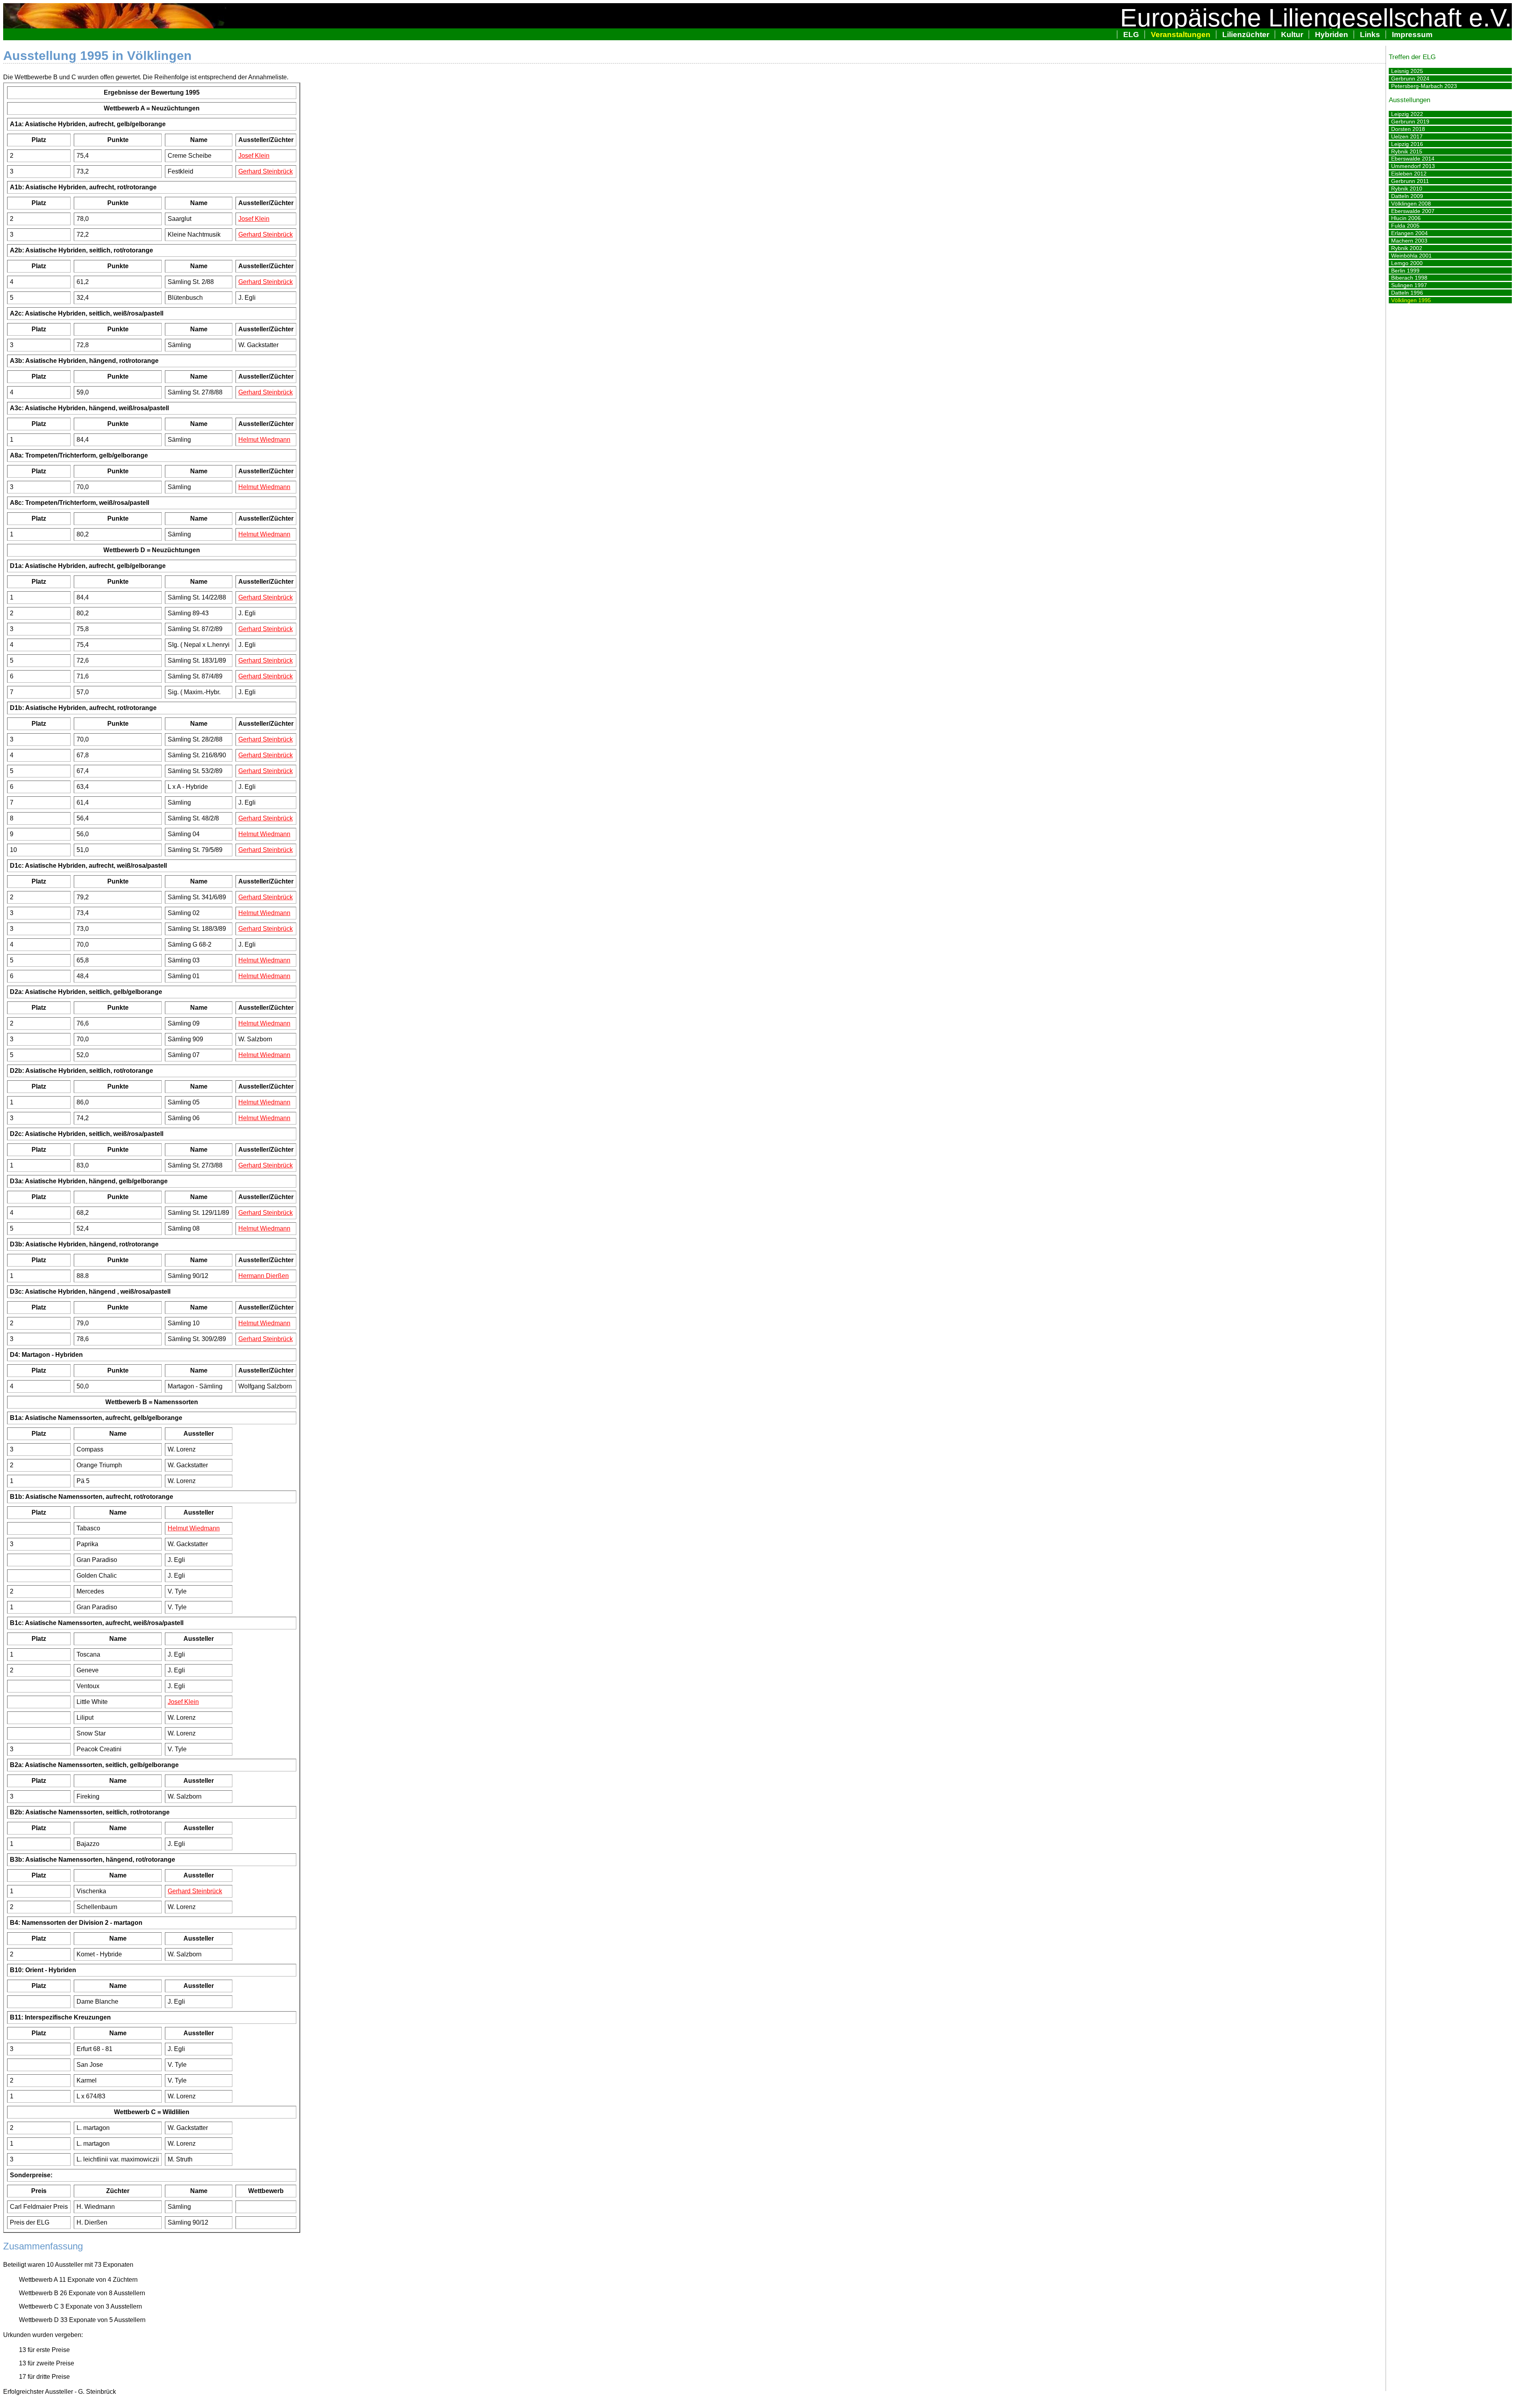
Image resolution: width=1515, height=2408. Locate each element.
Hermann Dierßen (264, 1276)
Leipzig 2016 (1407, 144)
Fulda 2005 (1405, 226)
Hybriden (1332, 35)
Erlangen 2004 (1409, 233)
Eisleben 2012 (1409, 174)
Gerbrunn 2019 (1410, 121)
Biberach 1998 (1409, 278)
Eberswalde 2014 (1413, 159)
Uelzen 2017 (1407, 136)
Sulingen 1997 (1409, 285)
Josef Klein (254, 156)
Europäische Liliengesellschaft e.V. (1316, 18)
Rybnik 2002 (1407, 248)
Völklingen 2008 (1411, 204)
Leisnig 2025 (1407, 71)
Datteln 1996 (1407, 293)
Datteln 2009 (1407, 196)
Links (1370, 35)
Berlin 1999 (1405, 271)
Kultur (1292, 35)
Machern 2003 (1409, 241)
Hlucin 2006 (1406, 218)
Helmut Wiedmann (264, 440)
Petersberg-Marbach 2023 (1424, 86)
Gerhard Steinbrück (266, 171)
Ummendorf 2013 (1413, 166)
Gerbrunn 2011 (1410, 181)
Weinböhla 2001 (1411, 256)
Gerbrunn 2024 (1410, 78)
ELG (1131, 35)
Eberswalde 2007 (1413, 211)
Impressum (1412, 35)
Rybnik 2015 (1407, 151)
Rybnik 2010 (1407, 189)
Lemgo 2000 (1407, 263)
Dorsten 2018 (1408, 129)
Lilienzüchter (1246, 35)
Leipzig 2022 (1407, 114)
